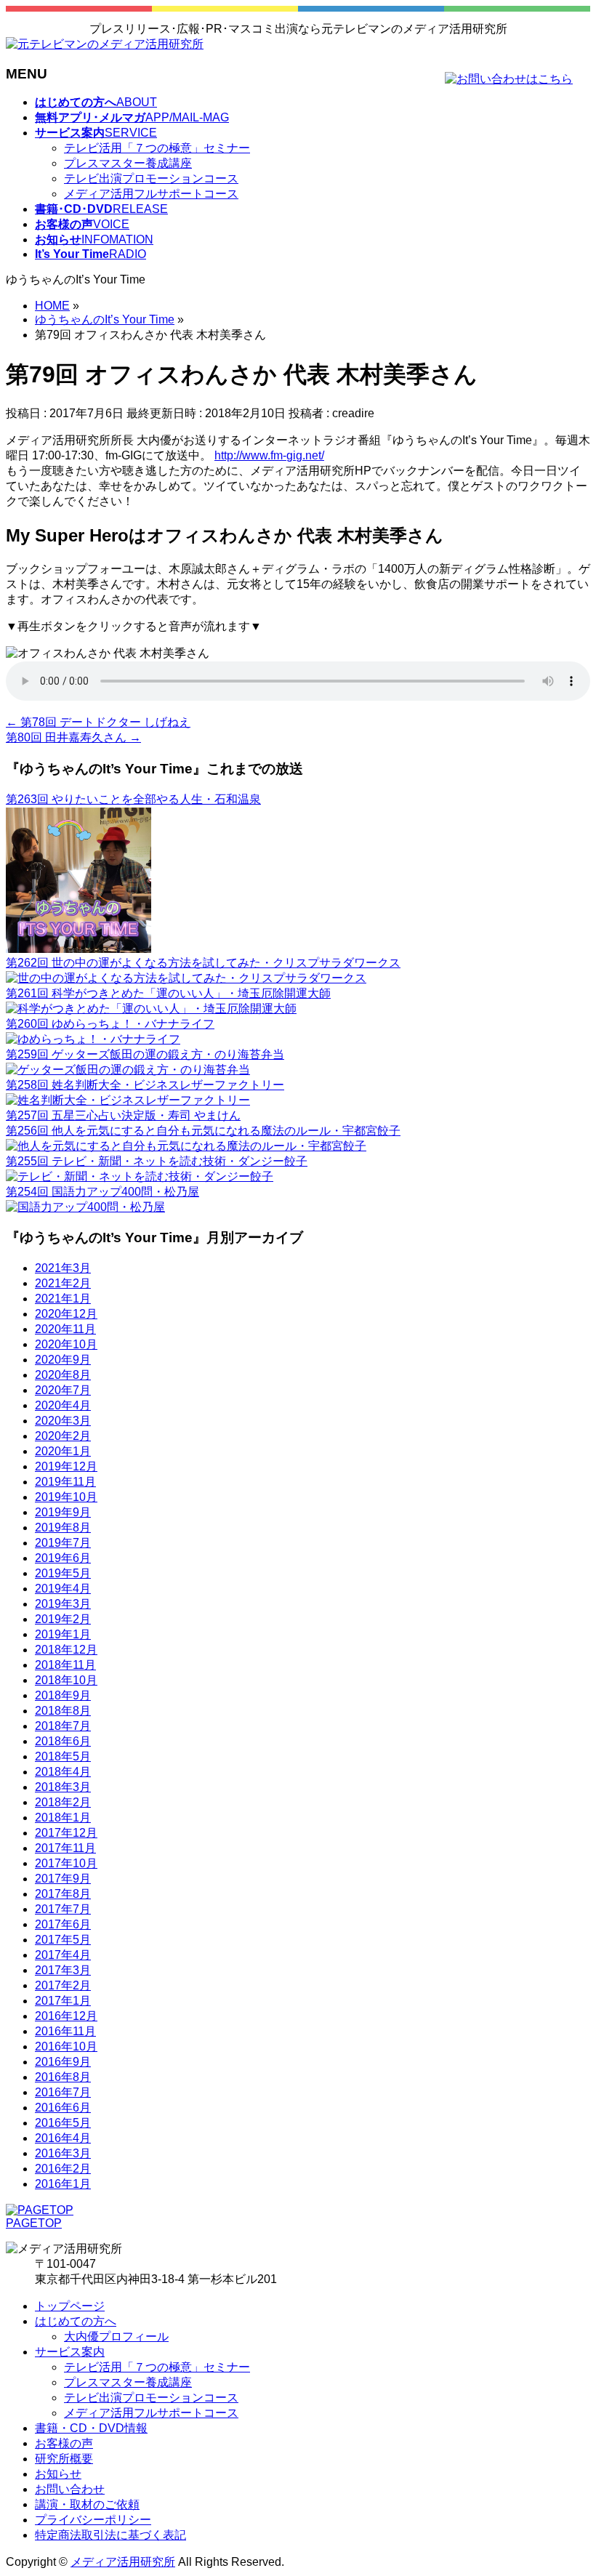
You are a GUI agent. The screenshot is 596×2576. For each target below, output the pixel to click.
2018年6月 (63, 1741)
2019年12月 (66, 1466)
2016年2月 (63, 2169)
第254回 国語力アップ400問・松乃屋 (102, 1192)
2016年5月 (63, 2123)
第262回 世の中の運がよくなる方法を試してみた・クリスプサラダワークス (203, 963)
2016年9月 (63, 2062)
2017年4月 (63, 1955)
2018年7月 (63, 1726)
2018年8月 (63, 1711)
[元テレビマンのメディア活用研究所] (105, 44)
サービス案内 (70, 2352)
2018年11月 (65, 1665)
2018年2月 (63, 1802)
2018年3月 (63, 1787)
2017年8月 (63, 1894)
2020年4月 (63, 1405)
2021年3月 (63, 1268)
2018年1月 (63, 1818)
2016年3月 (63, 2153)
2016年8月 (63, 2077)
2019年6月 (63, 1558)
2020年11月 (65, 1329)
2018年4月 (63, 1772)
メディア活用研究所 (123, 2562)
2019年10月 (66, 1497)
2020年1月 (63, 1451)
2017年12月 (66, 1833)
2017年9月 (63, 1879)
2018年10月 (66, 1680)
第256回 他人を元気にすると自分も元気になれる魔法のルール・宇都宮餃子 (203, 1131)
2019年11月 (65, 1482)
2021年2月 (63, 1283)
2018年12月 (66, 1650)
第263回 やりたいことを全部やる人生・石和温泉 (133, 799)
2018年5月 (63, 1756)
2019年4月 (63, 1589)
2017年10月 (66, 1863)
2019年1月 (63, 1634)
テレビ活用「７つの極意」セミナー (157, 148)
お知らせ (58, 2474)
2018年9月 (63, 1695)
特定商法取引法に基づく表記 (110, 2535)
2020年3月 (63, 1421)
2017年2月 (63, 1985)
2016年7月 (63, 2092)
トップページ (70, 2306)
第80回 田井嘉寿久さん (73, 737)
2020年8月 (63, 1375)
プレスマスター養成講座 (128, 163)
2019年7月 (63, 1543)
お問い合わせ (70, 2489)
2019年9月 (63, 1512)
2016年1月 (63, 2184)
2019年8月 (63, 1528)
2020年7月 (63, 1390)
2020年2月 (63, 1436)
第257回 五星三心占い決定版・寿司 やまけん (123, 1115)
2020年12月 (66, 1314)
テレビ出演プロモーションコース (151, 178)
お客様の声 (64, 2443)
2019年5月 (63, 1573)
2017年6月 (63, 1924)
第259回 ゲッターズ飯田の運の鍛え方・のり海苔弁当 (145, 1054)
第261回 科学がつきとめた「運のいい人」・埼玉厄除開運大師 (168, 993)
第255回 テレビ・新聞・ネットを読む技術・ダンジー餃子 (157, 1161)
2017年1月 (63, 2001)
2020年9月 (63, 1360)
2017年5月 (63, 1940)
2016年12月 (66, 2016)
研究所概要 (64, 2459)
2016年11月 (65, 2031)
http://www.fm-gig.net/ (269, 455)
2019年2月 (63, 1619)
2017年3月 (63, 1970)
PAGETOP (34, 2223)
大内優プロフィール (116, 2336)
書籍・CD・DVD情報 (91, 2428)
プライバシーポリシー (93, 2520)
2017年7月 (63, 1909)
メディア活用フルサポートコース (151, 194)
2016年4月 (63, 2138)
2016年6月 (63, 2108)
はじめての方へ (76, 2321)
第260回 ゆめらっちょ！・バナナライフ (110, 1024)
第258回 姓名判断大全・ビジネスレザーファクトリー (145, 1085)
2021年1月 (63, 1299)
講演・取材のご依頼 (87, 2504)
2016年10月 (66, 2046)
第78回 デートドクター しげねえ (98, 722)
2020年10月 (66, 1344)
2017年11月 (65, 1848)
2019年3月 (63, 1604)
